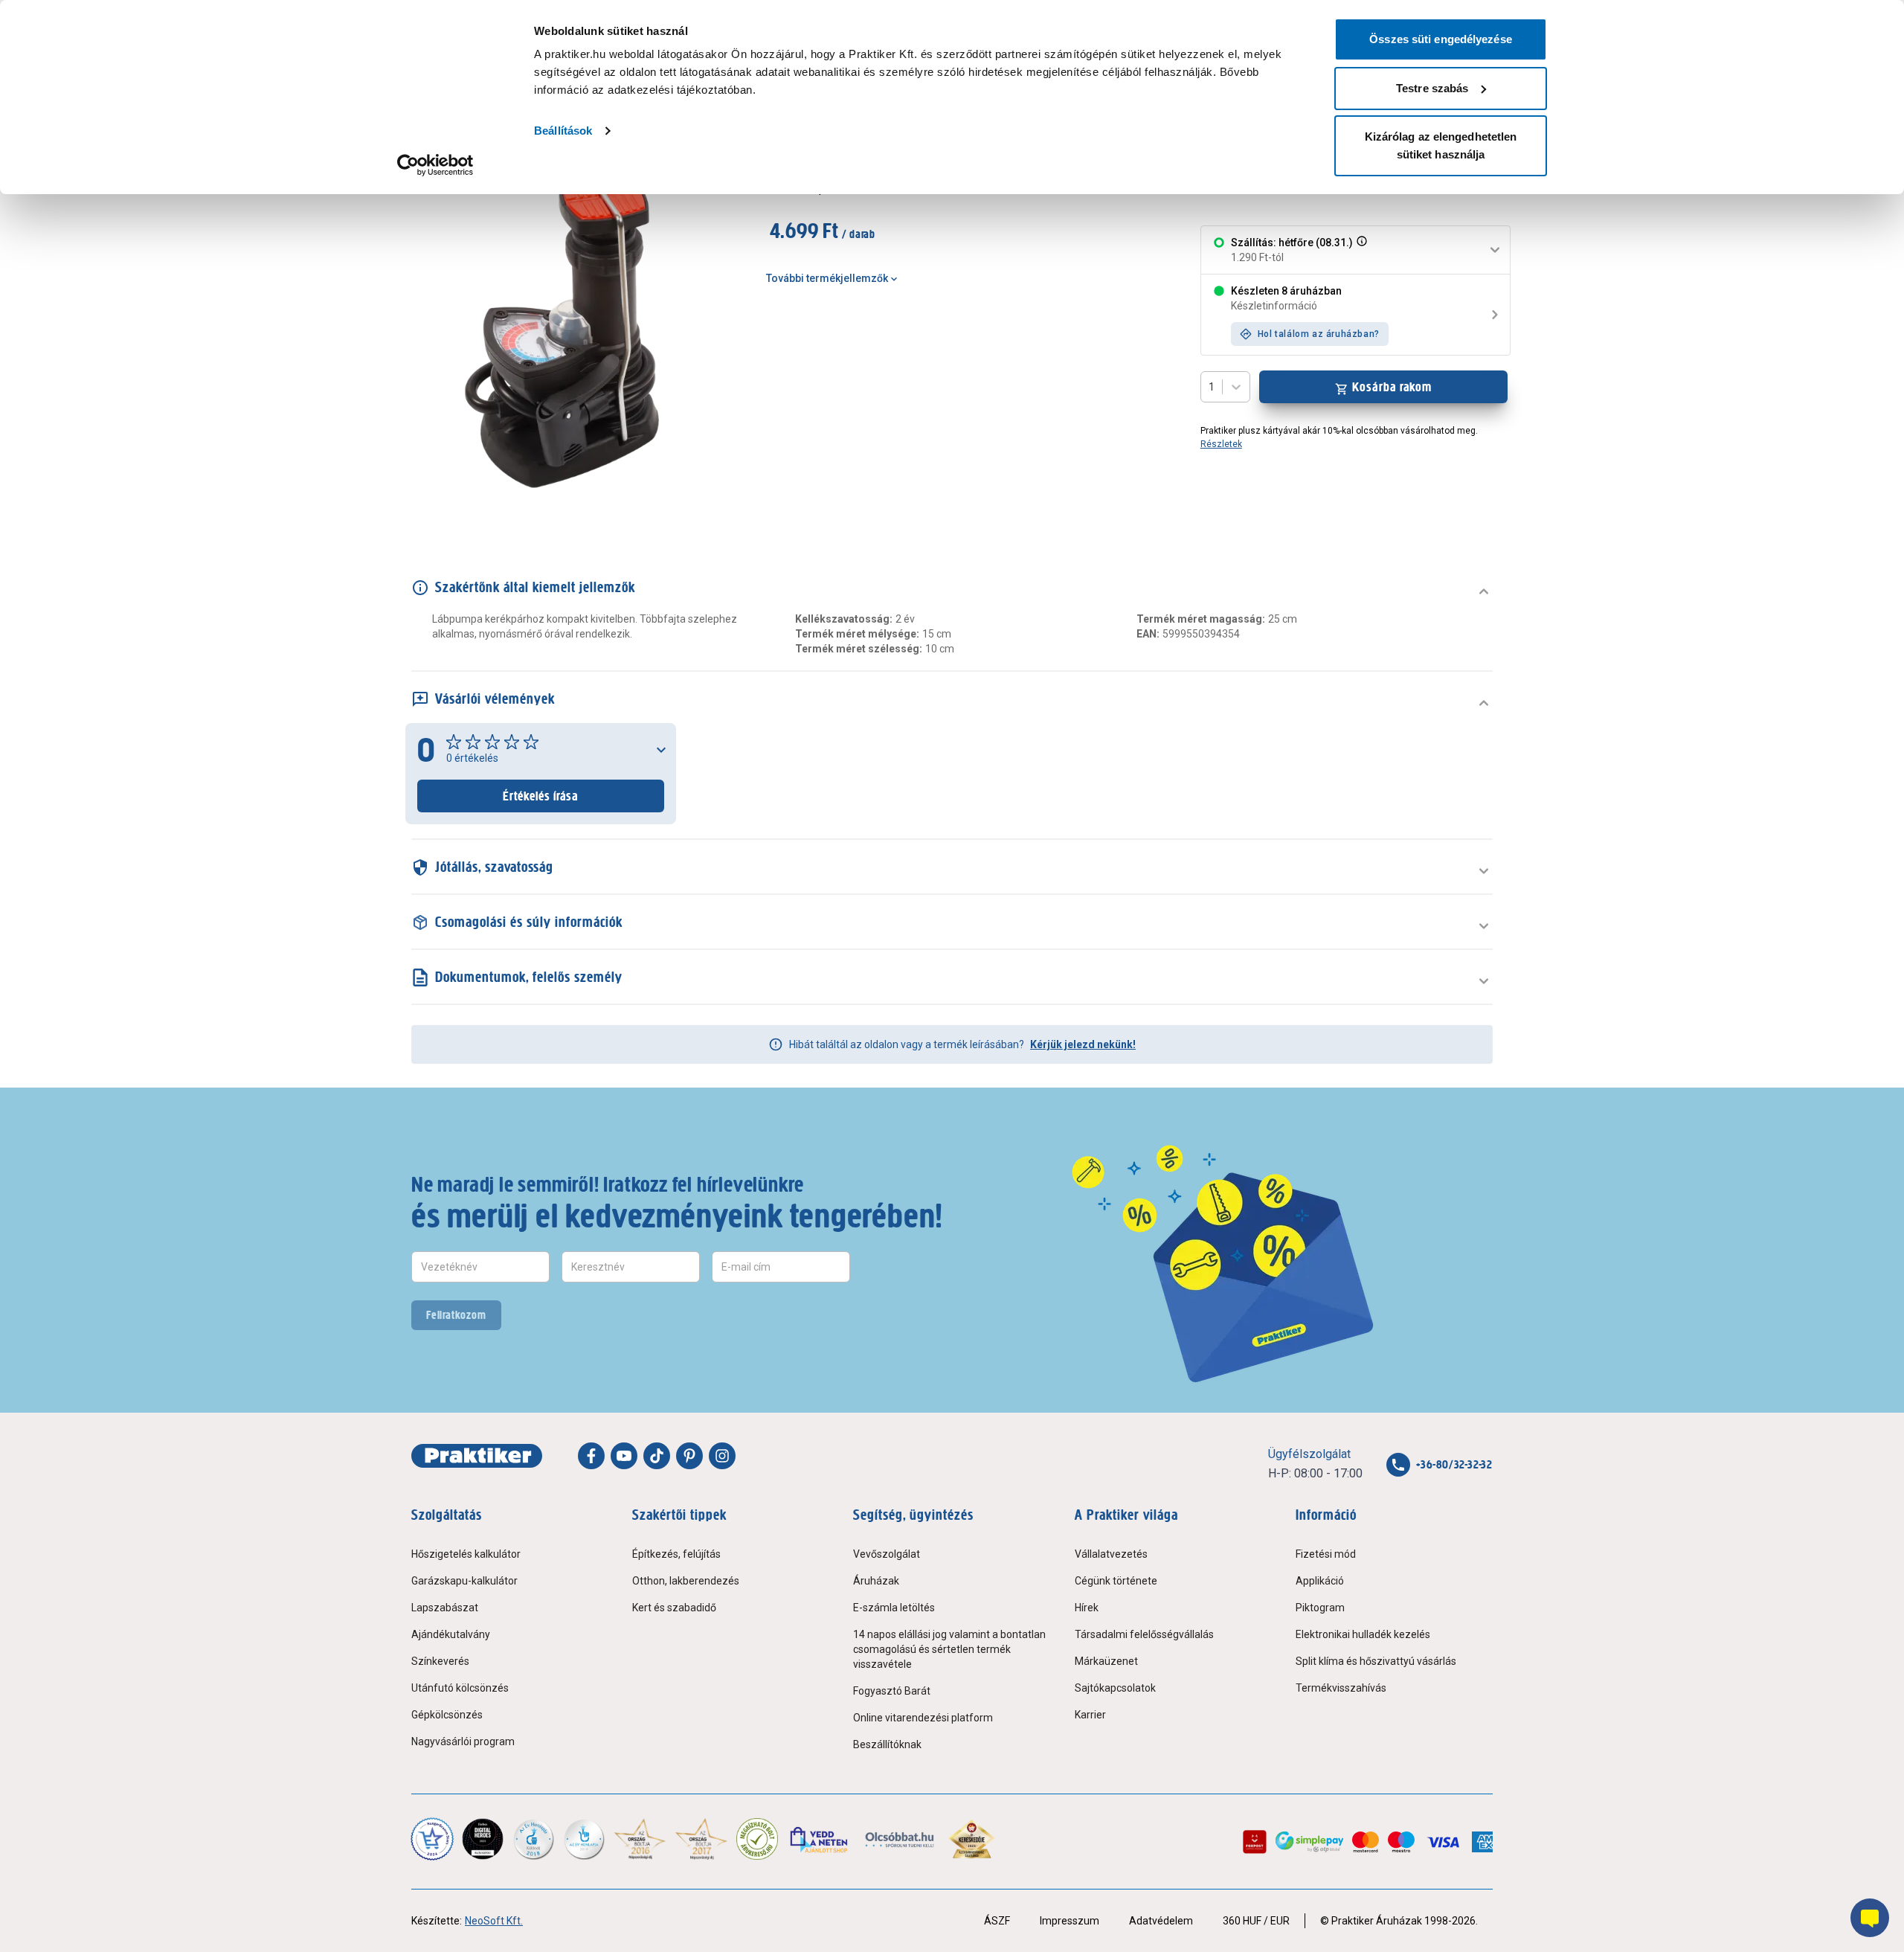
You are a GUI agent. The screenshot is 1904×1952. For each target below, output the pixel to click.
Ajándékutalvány (451, 1634)
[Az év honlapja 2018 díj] (533, 1839)
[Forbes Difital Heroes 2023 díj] (483, 1839)
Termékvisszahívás (1341, 1688)
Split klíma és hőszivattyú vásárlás (1376, 1661)
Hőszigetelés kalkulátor (466, 1554)
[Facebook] (591, 1456)
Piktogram (1320, 1608)
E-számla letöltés (894, 1608)
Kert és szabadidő (674, 1608)
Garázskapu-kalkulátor (464, 1581)
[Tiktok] (657, 1456)
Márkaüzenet (1106, 1661)
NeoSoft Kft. (494, 1921)
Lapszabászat (445, 1608)
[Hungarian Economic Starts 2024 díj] (432, 1839)
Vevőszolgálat (887, 1554)
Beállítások (563, 131)
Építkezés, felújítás (676, 1554)
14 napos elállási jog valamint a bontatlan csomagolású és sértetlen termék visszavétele (949, 1649)
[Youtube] (624, 1456)
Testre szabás (1432, 88)
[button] (1360, 250)
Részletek (1221, 444)
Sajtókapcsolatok (1115, 1688)
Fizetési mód (1326, 1554)
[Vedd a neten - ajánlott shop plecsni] (820, 1839)
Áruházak (876, 1581)
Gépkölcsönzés (447, 1715)
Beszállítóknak (887, 1744)
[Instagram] (722, 1456)
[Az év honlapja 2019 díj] (584, 1839)
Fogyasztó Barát (892, 1691)
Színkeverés (440, 1661)
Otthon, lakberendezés (686, 1581)
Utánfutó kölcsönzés (460, 1688)
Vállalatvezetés (1111, 1554)
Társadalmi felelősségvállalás (1144, 1634)
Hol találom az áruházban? (1319, 334)
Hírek (1087, 1608)
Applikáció (1320, 1581)
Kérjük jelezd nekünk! (1083, 1044)
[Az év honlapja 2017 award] (702, 1839)
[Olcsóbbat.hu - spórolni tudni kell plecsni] (900, 1839)
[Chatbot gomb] (1870, 1918)
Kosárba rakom (1392, 387)
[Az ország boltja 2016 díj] (640, 1839)
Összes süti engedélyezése (1441, 39)
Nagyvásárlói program (463, 1741)
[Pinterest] (689, 1456)
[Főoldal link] (477, 1456)
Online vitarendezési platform (923, 1718)
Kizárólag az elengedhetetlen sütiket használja (1441, 145)
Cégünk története (1116, 1581)
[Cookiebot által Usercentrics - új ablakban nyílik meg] (435, 165)
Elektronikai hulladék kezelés (1363, 1634)
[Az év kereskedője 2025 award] (972, 1839)
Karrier (1090, 1715)
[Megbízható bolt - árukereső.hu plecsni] (757, 1839)
